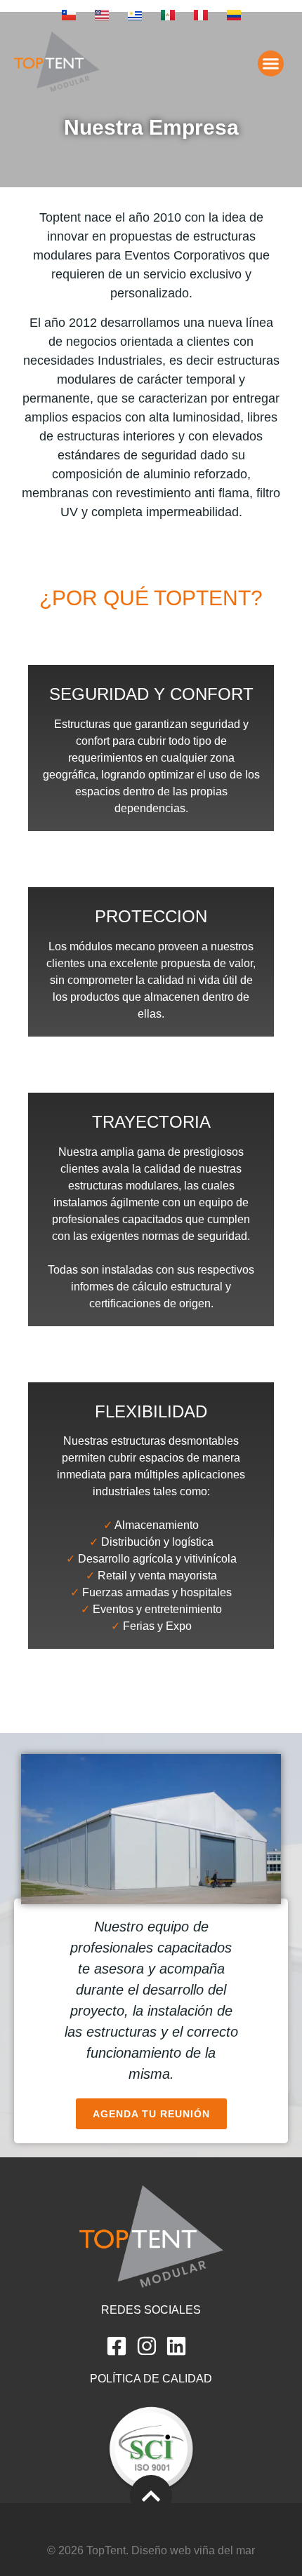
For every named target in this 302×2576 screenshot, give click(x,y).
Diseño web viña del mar (193, 2550)
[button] (271, 64)
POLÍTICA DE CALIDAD (151, 2379)
